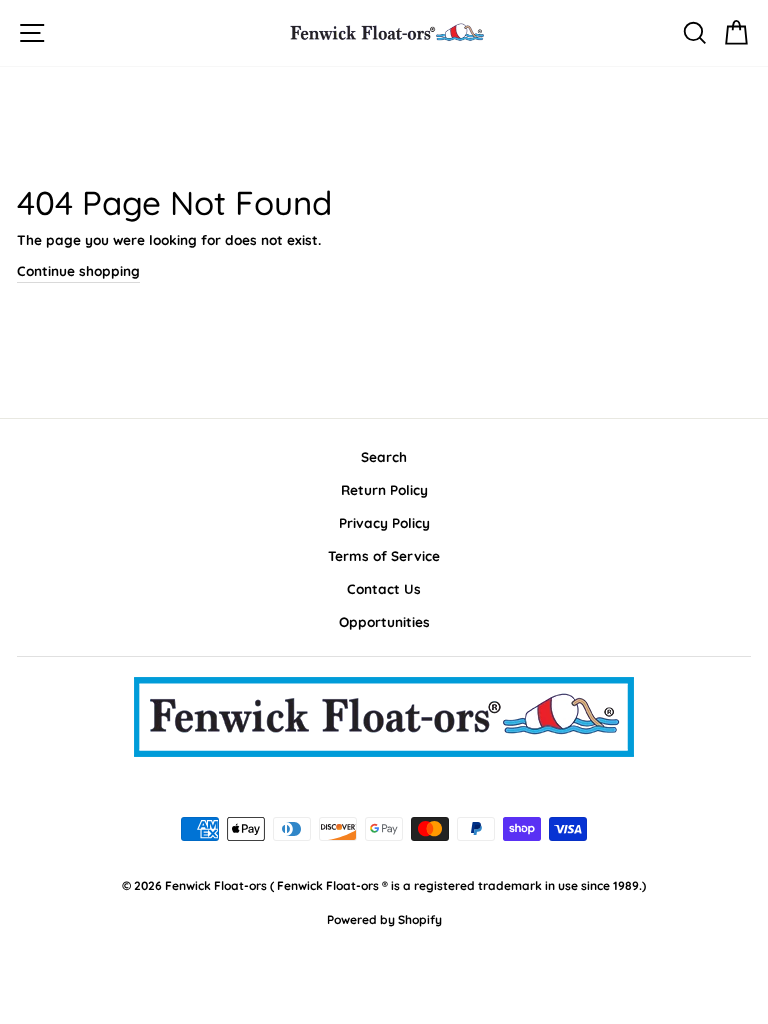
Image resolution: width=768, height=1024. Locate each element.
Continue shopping (78, 270)
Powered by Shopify (384, 919)
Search (384, 456)
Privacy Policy (384, 522)
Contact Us (384, 588)
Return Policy (384, 489)
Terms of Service (384, 555)
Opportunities (384, 621)
